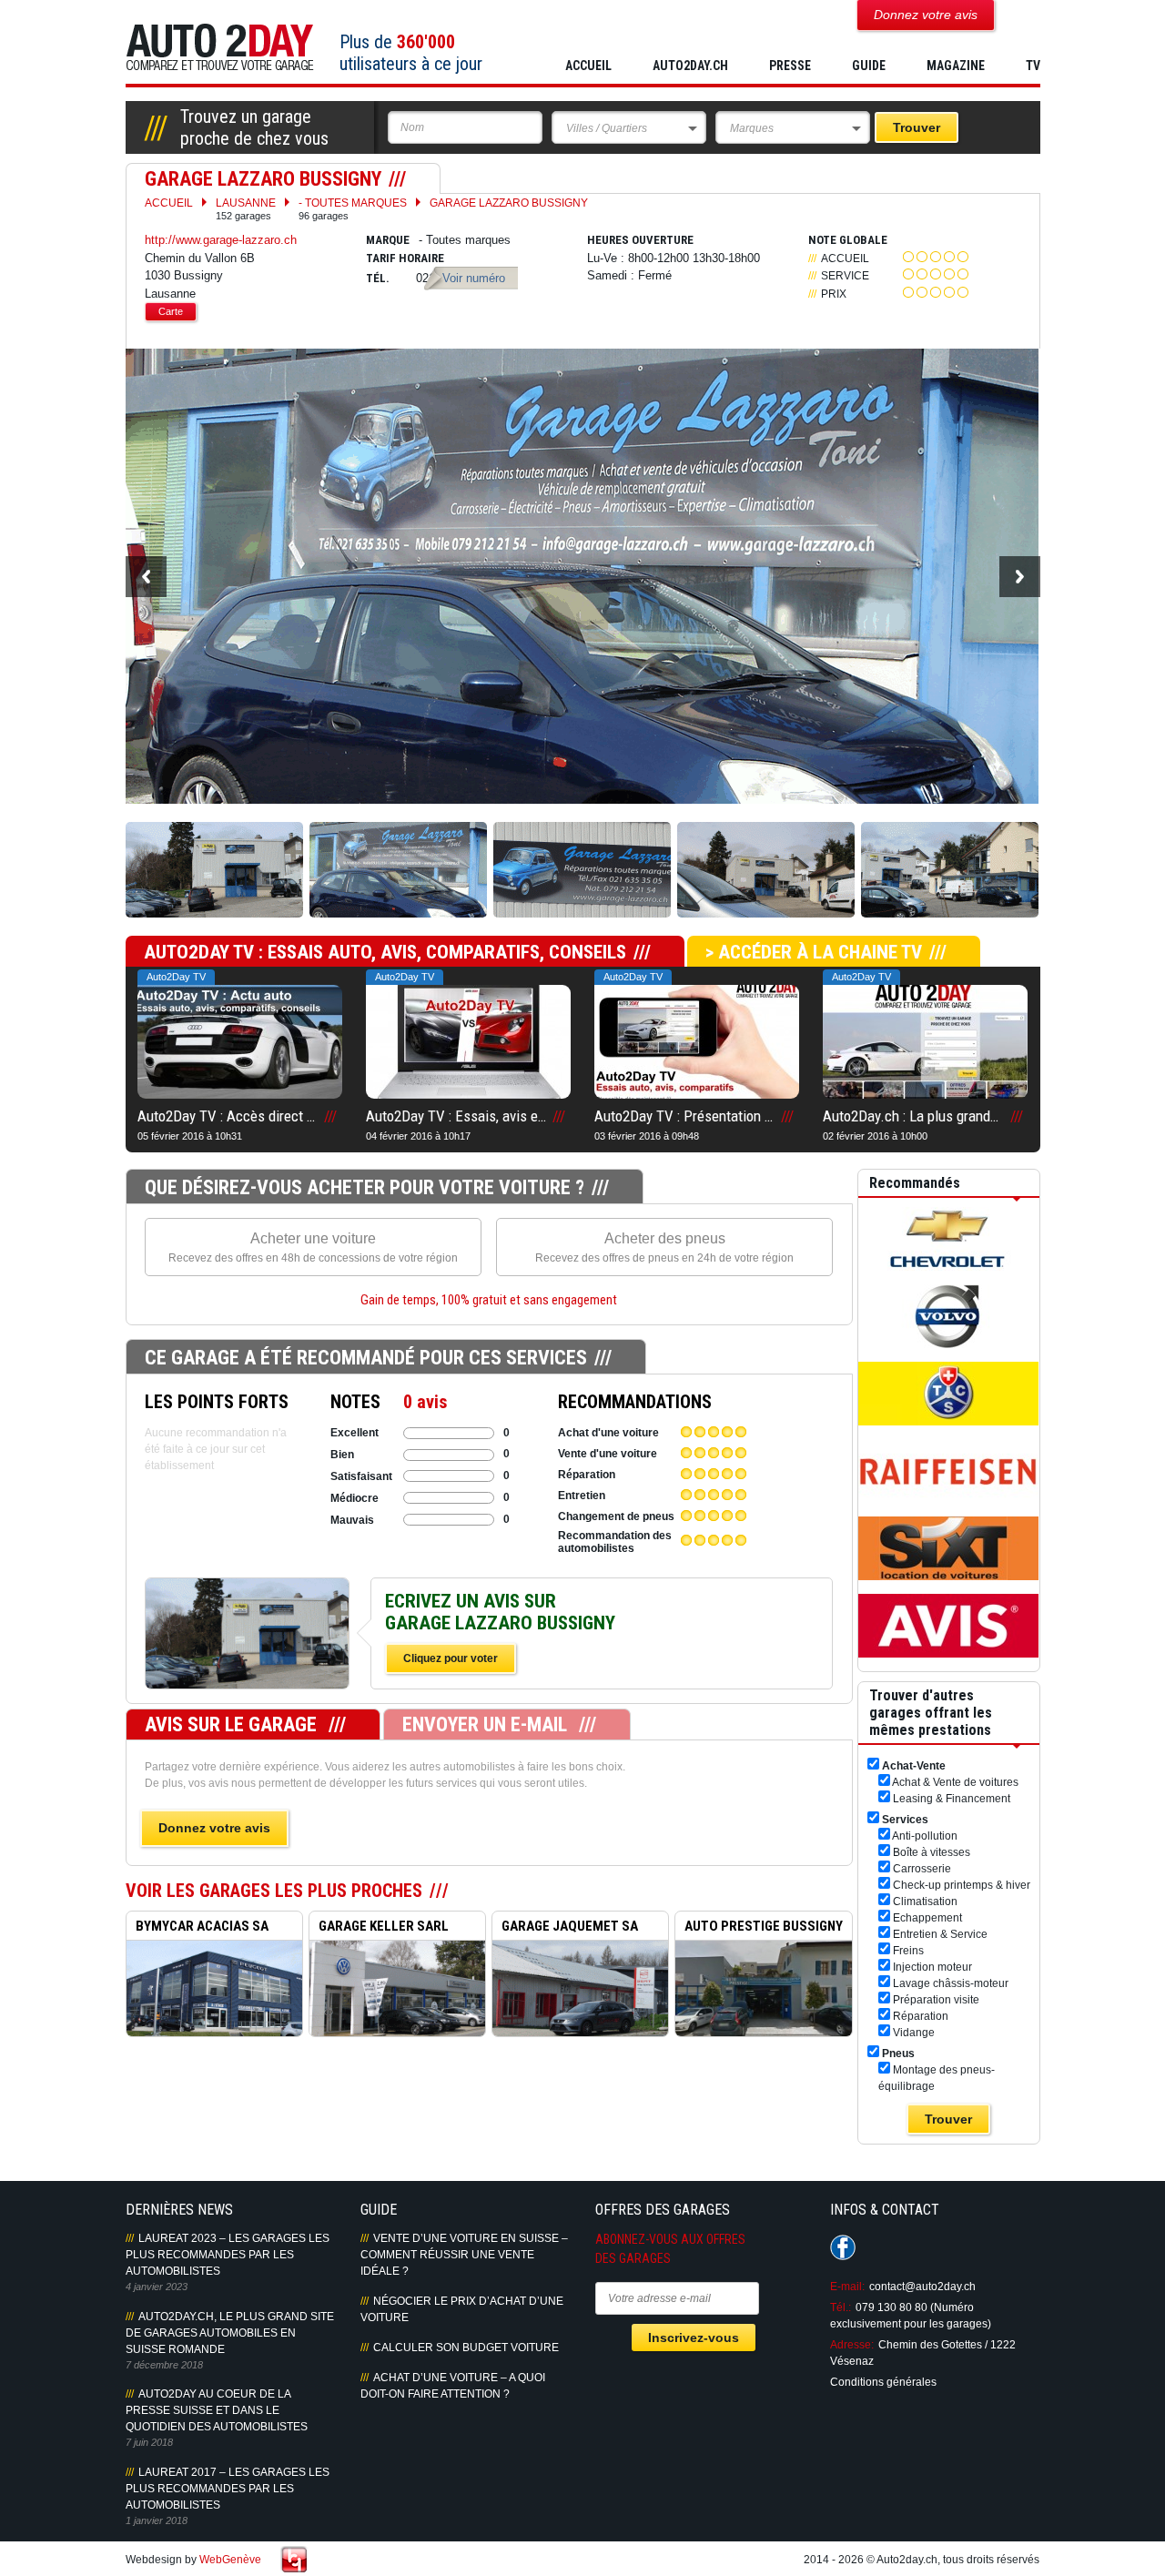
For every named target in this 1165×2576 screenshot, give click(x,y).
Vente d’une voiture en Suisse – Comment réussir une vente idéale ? (464, 2255)
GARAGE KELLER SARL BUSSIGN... (379, 1929)
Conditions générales (883, 2382)
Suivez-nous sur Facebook (843, 2247)
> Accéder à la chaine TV (814, 952)
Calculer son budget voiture (466, 2348)
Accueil (588, 66)
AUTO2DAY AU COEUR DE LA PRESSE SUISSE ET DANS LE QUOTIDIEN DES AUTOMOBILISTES (217, 2410)
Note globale (848, 240)
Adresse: (852, 2345)
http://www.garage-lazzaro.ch (221, 240)
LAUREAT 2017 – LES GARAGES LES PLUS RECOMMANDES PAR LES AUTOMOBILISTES (228, 2489)
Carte (171, 311)
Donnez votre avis (214, 1828)
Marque (388, 240)
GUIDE (869, 66)
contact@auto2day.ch (922, 2287)
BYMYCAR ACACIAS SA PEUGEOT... (198, 1929)
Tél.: (841, 2307)
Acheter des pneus (664, 1247)
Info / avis (247, 1653)
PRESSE (790, 66)
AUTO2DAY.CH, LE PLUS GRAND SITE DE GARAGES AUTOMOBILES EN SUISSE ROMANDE (230, 2333)
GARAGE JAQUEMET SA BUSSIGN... (565, 1929)
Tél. (378, 278)
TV (1033, 66)
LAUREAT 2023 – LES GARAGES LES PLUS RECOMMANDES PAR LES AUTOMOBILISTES (228, 2255)
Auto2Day (220, 48)
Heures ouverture (640, 240)
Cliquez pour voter (451, 1658)
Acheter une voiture (313, 1247)
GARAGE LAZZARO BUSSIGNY (509, 203)
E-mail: (847, 2287)
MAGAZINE (956, 66)
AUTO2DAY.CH (690, 66)
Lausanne (246, 209)
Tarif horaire (405, 258)
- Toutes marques (353, 209)
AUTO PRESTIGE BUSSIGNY (764, 1926)
